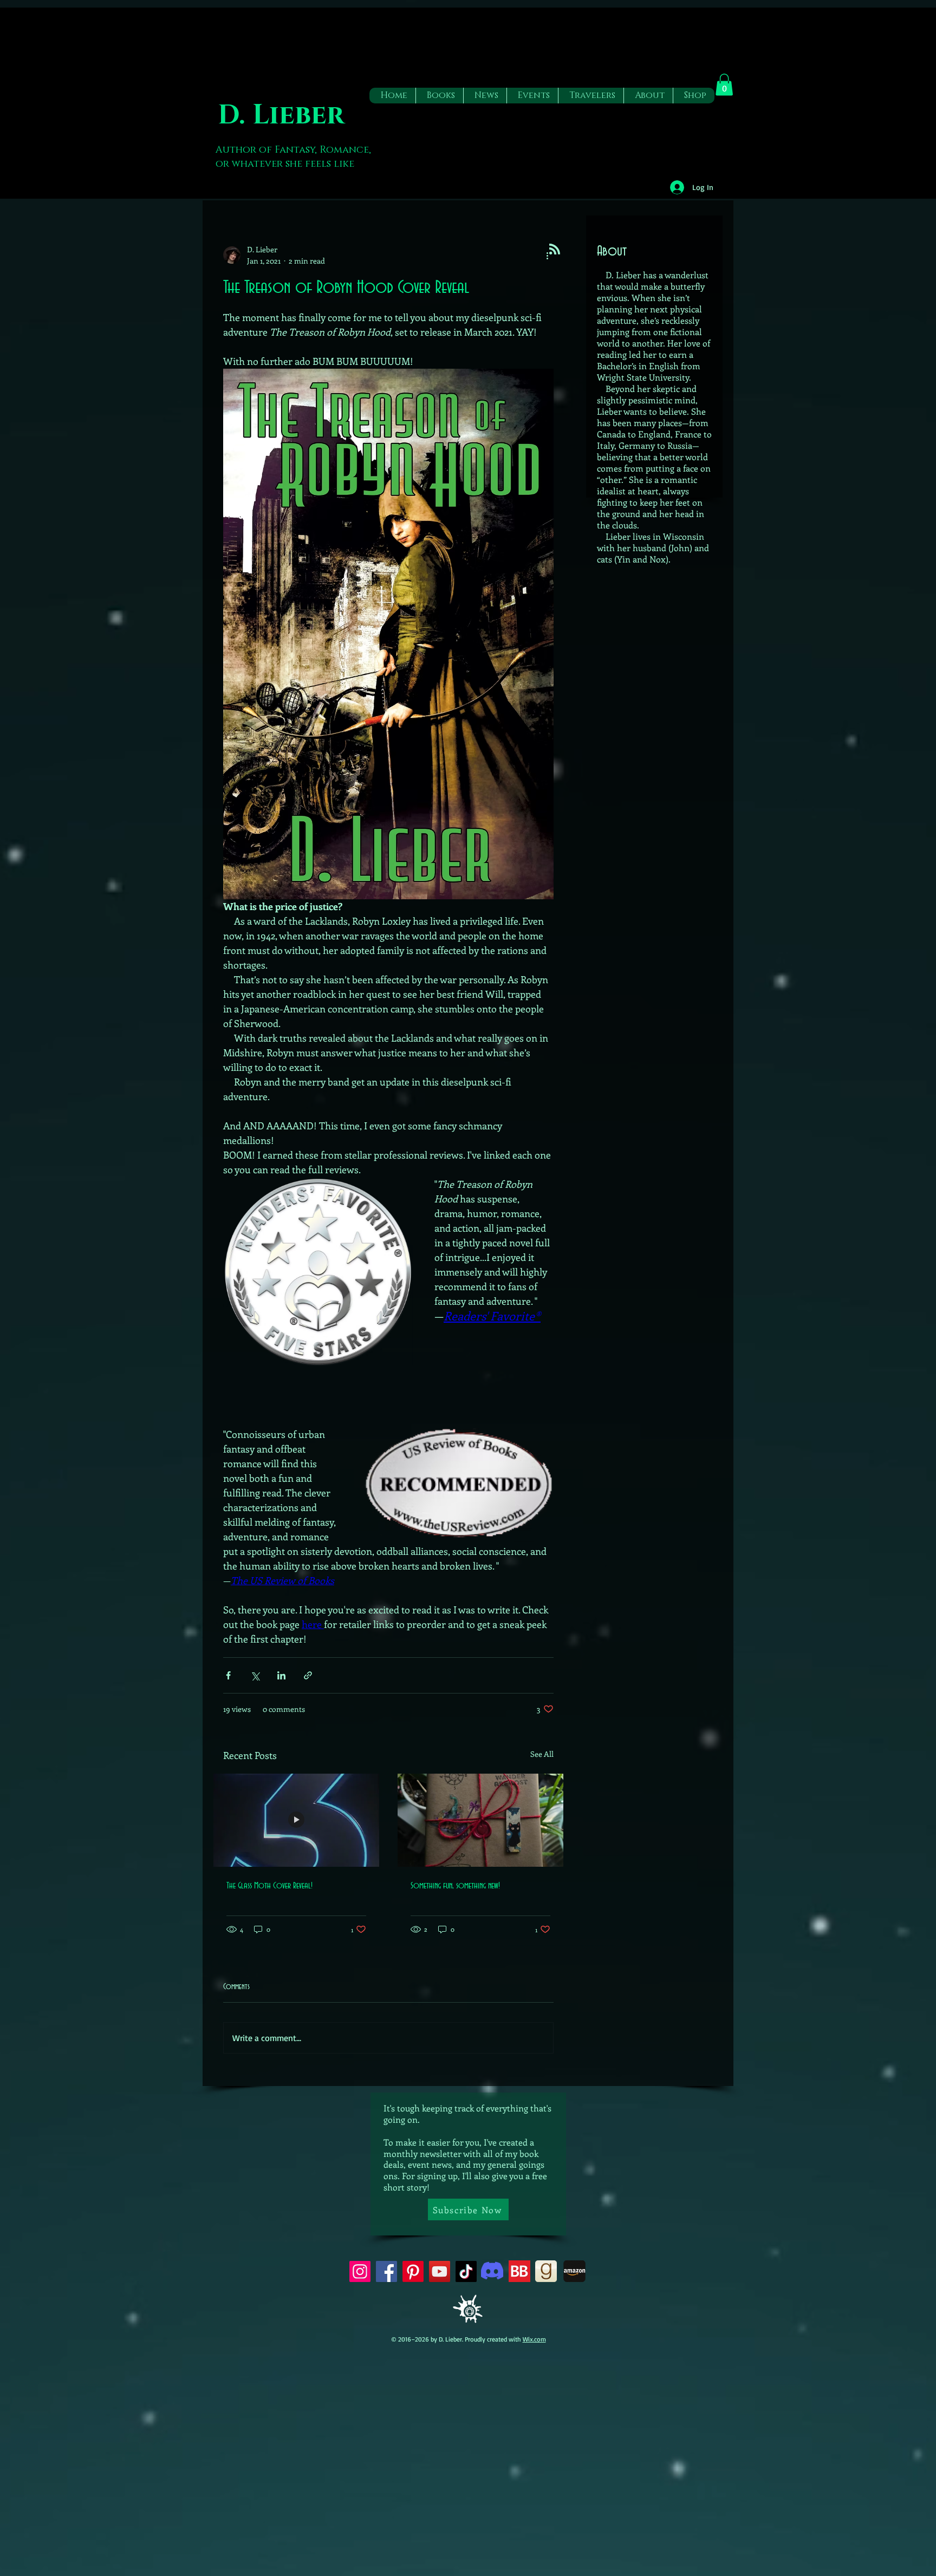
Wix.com (534, 2339)
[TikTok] (466, 2271)
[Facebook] (386, 2271)
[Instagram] (360, 2271)
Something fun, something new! (455, 1886)
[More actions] (547, 255)
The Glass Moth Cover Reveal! (269, 1886)
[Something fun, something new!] (480, 1820)
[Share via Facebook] (228, 1675)
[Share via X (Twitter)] (255, 1675)
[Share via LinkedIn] (281, 1675)
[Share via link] (308, 1675)
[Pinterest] (413, 2271)
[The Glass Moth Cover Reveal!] (296, 1820)
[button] (439, 96)
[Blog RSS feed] (555, 250)
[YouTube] (440, 2271)
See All (542, 1754)
